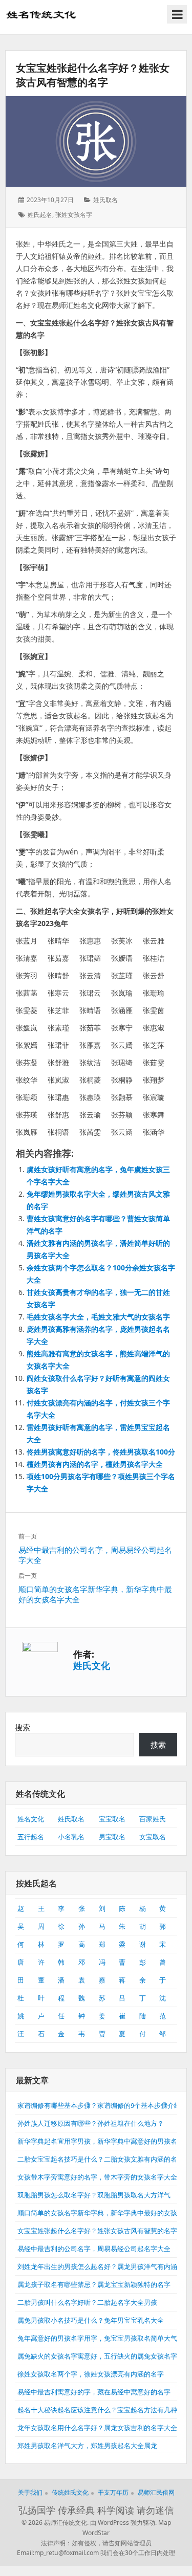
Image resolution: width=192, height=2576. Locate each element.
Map (165, 2523)
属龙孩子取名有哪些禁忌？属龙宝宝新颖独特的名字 (94, 2284)
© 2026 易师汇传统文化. (55, 2523)
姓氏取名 (105, 200)
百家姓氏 (153, 1819)
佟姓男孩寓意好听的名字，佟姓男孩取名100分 (101, 1452)
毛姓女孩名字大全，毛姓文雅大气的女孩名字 (98, 1317)
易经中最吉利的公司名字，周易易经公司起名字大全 (94, 2249)
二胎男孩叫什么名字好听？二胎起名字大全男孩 (87, 2302)
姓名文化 (31, 1819)
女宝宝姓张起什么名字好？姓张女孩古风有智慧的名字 (93, 75)
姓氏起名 (40, 215)
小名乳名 (71, 1837)
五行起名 (31, 1837)
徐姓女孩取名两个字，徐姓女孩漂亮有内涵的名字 (91, 2374)
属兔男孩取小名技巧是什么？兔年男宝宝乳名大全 (91, 2320)
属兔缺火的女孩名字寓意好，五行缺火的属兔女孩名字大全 (104, 2356)
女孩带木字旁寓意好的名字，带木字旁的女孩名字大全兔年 (104, 2177)
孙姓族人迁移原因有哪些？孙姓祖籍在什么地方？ (91, 2123)
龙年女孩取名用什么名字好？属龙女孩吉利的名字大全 (97, 2428)
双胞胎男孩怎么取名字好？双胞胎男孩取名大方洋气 (94, 2195)
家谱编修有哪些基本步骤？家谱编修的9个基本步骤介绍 (99, 2105)
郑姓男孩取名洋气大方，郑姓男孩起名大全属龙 (87, 2446)
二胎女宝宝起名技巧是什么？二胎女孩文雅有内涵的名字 (101, 2159)
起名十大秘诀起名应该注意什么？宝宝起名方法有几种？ (101, 2410)
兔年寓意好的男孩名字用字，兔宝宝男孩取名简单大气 (97, 2338)
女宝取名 (153, 1837)
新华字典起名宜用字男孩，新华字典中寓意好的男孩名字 (101, 2141)
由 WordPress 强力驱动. (123, 2523)
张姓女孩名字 (74, 215)
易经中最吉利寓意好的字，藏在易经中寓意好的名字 (94, 2392)
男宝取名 (112, 1837)
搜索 (23, 1727)
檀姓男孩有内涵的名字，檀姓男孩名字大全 (95, 1464)
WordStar (96, 2533)
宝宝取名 (112, 1819)
